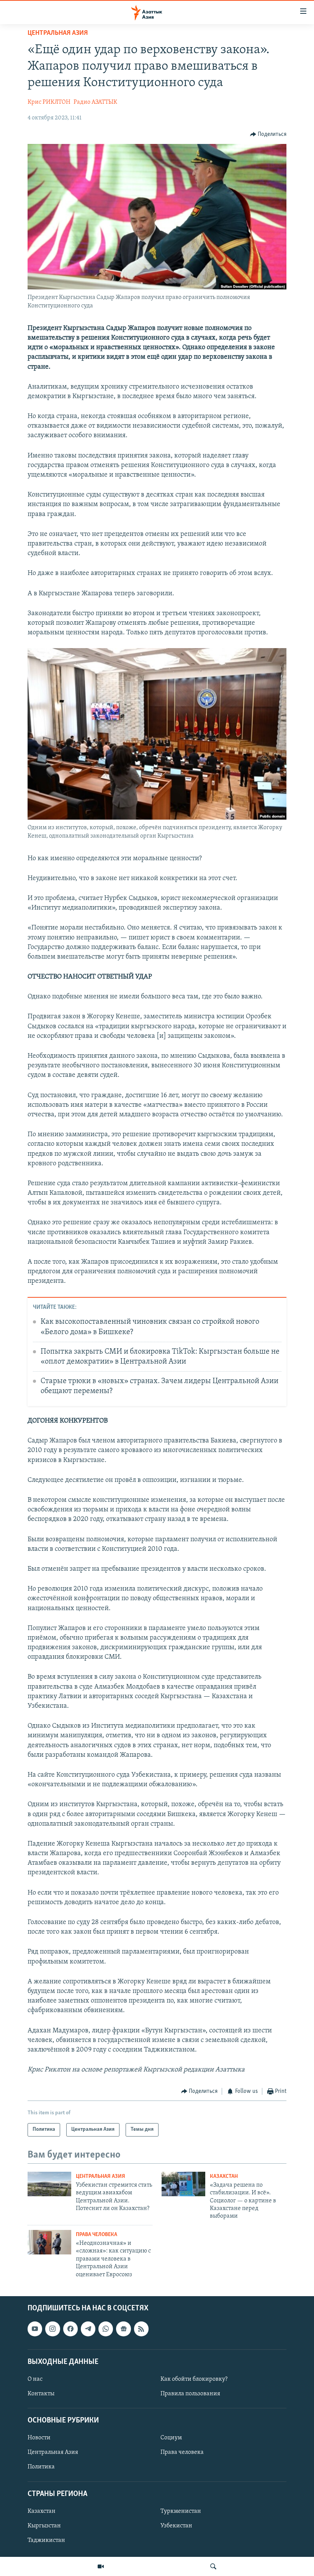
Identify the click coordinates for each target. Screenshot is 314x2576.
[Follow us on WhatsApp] (106, 2329)
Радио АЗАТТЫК (95, 102)
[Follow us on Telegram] (88, 2329)
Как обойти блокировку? (194, 2379)
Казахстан (224, 2177)
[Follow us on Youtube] (35, 2329)
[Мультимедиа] (101, 2566)
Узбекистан (176, 2526)
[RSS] (141, 2329)
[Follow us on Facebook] (70, 2329)
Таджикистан (46, 2540)
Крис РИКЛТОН (49, 102)
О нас (35, 2379)
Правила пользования (190, 2394)
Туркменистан (181, 2511)
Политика (41, 2467)
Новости (39, 2438)
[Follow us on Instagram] (52, 2329)
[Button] (268, 134)
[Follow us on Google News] (123, 2329)
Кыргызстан (44, 2526)
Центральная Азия (58, 33)
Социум (171, 2438)
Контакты (41, 2394)
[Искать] (213, 2566)
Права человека (96, 2235)
